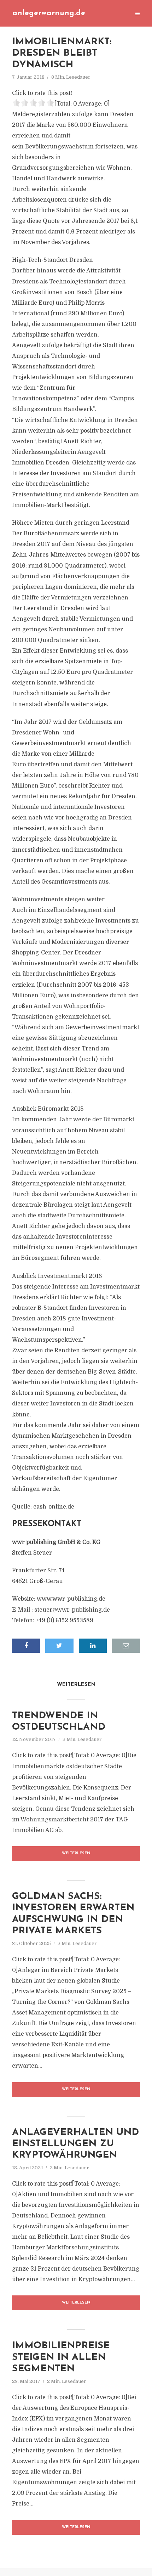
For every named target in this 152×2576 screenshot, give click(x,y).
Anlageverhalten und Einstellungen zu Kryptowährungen (75, 2144)
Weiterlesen (76, 1853)
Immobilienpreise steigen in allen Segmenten (61, 2357)
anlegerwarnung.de (49, 13)
